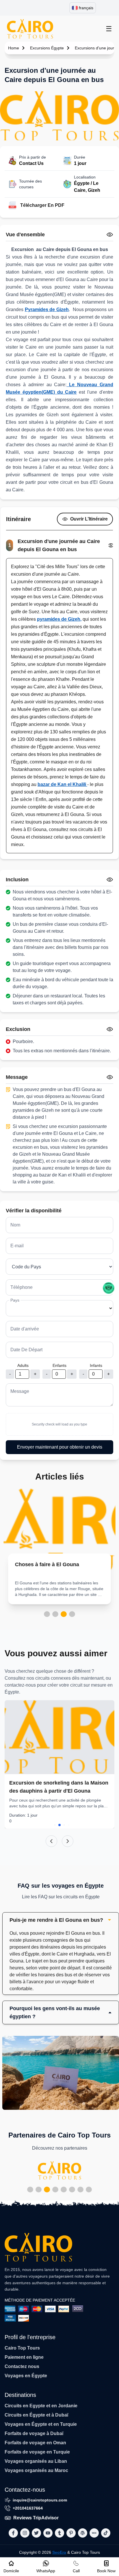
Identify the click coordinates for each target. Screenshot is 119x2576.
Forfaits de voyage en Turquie (37, 2452)
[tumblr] (59, 2533)
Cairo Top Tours (22, 2348)
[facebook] (13, 2533)
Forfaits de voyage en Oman (35, 2443)
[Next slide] (68, 1841)
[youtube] (48, 2533)
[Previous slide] (51, 1841)
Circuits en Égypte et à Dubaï (36, 2415)
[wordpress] (83, 2533)
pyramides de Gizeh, (59, 619)
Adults (23, 1365)
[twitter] (36, 2533)
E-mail (17, 1246)
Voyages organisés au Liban (36, 2461)
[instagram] (25, 2533)
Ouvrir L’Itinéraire (89, 519)
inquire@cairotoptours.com (40, 2500)
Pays (15, 1300)
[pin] (71, 2533)
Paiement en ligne (24, 2357)
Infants (96, 1365)
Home (14, 48)
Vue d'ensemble (25, 235)
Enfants (59, 1365)
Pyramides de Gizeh (47, 310)
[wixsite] (94, 2533)
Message (20, 1391)
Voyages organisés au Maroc (36, 2470)
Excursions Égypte (47, 48)
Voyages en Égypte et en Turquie (41, 2424)
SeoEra (59, 2552)
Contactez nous (22, 2366)
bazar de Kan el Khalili (62, 784)
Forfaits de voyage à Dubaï (34, 2433)
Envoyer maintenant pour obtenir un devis (60, 1447)
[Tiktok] (106, 2533)
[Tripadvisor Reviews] (109, 1288)
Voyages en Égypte (26, 2376)
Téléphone (22, 1287)
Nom (15, 1225)
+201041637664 (28, 2508)
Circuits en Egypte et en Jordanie (41, 2406)
